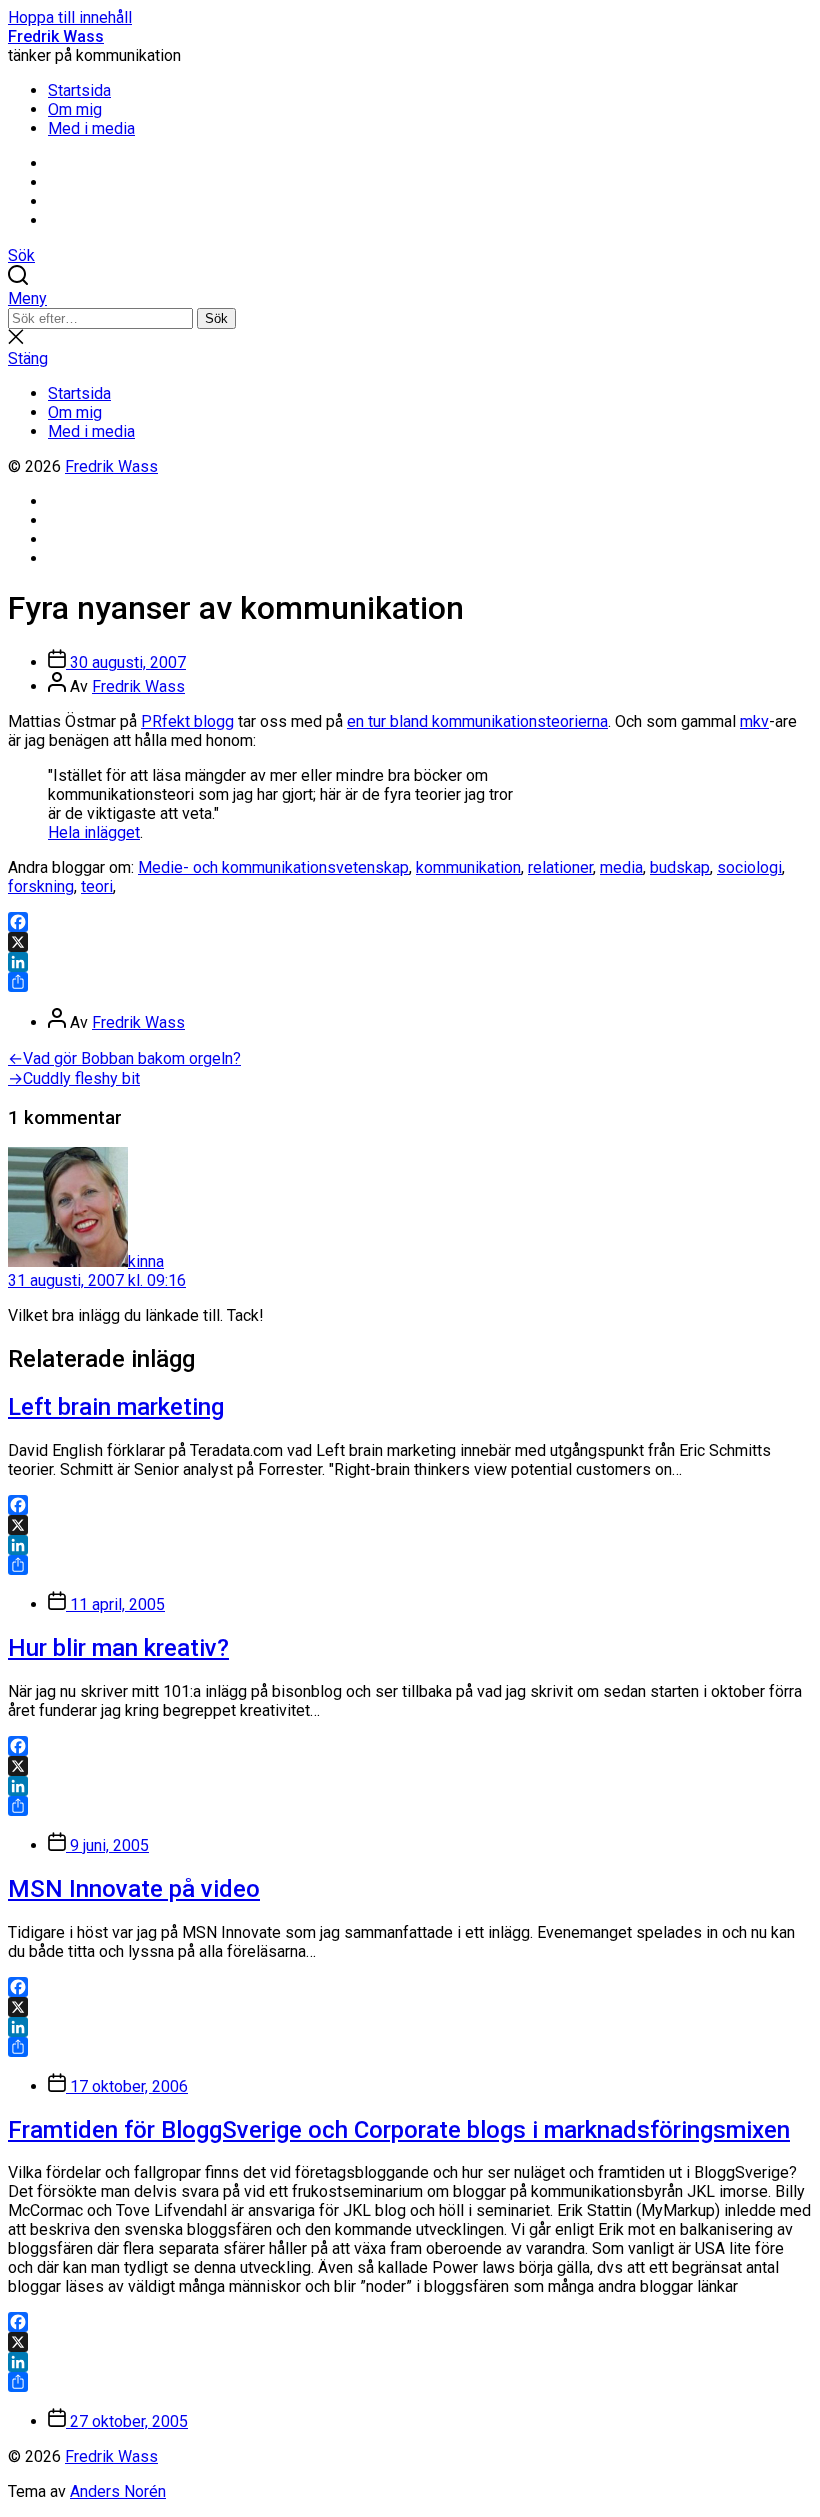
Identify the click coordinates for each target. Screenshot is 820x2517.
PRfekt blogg (187, 721)
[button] (410, 298)
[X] (410, 942)
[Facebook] (410, 922)
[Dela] (410, 982)
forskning (41, 886)
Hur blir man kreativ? (118, 1648)
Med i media (91, 128)
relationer (560, 867)
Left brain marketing (116, 1407)
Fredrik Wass (56, 36)
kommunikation (468, 867)
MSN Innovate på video (134, 1889)
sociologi (749, 867)
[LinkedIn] (410, 962)
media (621, 867)
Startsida (79, 90)
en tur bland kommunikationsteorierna (477, 721)
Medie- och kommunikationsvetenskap (273, 867)
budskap (680, 867)
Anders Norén (118, 2491)
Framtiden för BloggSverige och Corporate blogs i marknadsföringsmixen (399, 2130)
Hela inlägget (94, 832)
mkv (754, 721)
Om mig (75, 109)
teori (97, 886)
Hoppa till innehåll (70, 17)
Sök (216, 318)
